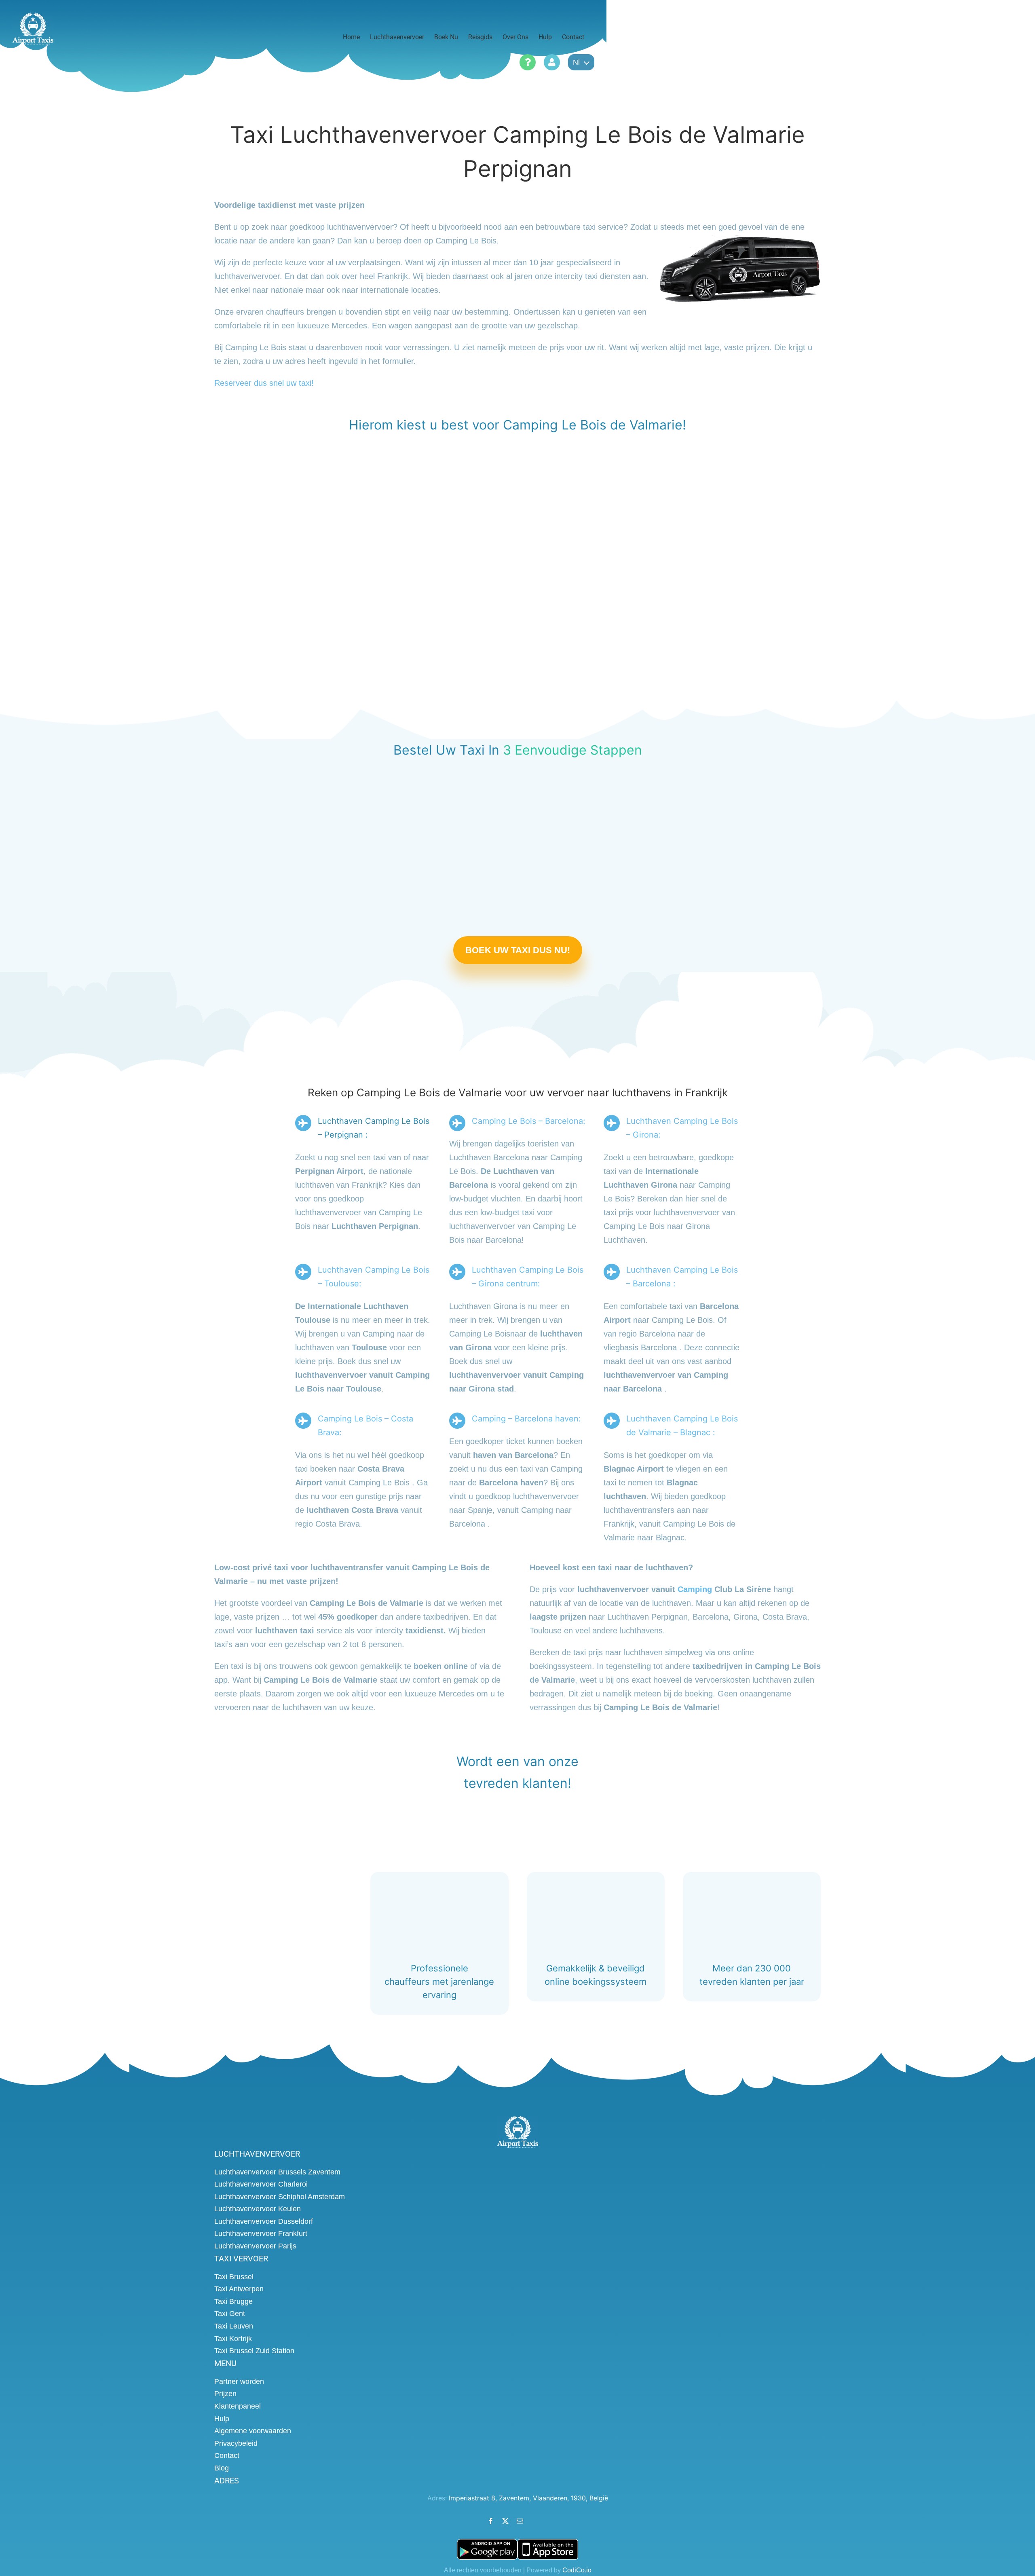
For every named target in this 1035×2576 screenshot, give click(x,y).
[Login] (552, 62)
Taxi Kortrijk (233, 2339)
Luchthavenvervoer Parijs (255, 2246)
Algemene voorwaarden (253, 2431)
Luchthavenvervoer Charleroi (261, 2184)
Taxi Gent (230, 2314)
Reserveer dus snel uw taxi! (264, 383)
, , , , (528, 2498)
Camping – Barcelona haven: (526, 1419)
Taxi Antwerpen (239, 2289)
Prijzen (225, 2394)
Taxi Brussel (234, 2277)
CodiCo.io (577, 2570)
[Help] (528, 62)
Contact (227, 2455)
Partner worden (239, 2381)
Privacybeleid (236, 2443)
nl (576, 62)
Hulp (222, 2419)
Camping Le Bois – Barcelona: (529, 1121)
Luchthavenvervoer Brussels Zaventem (277, 2172)
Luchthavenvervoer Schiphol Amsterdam (280, 2197)
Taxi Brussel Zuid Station (254, 2351)
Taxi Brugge (233, 2301)
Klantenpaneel (238, 2406)
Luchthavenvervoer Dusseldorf (264, 2221)
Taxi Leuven (234, 2326)
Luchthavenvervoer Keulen (258, 2209)
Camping (695, 1589)
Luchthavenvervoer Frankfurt (261, 2233)
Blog (222, 2468)
